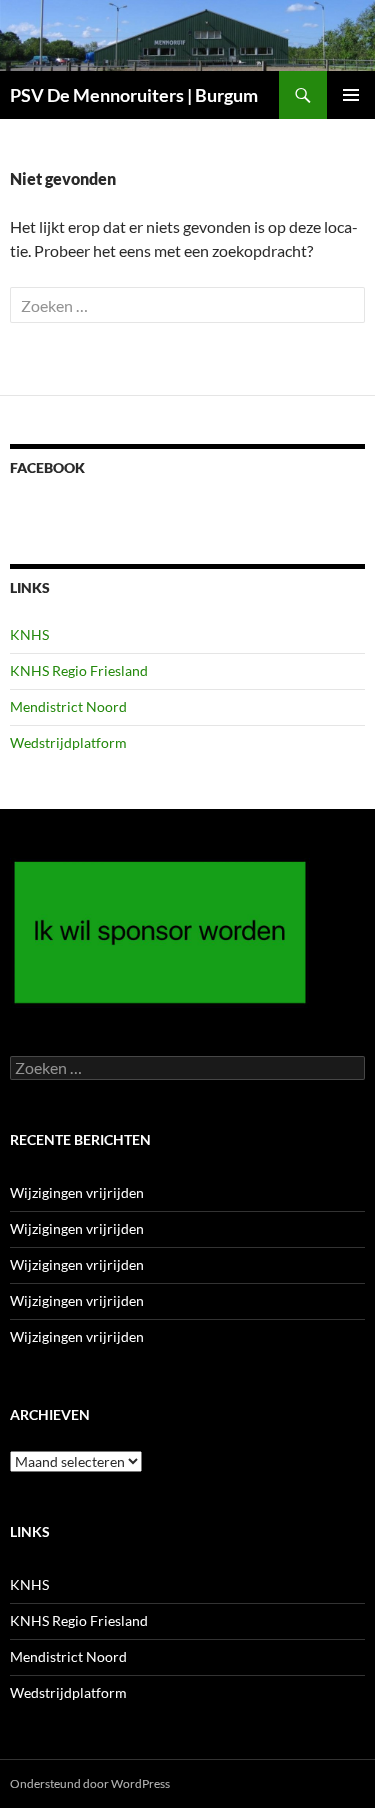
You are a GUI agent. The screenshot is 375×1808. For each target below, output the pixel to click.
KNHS (29, 634)
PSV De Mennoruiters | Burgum (134, 95)
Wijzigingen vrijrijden (77, 1192)
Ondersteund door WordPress (90, 1783)
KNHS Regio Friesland (79, 670)
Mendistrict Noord (68, 706)
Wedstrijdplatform (68, 742)
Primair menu (351, 95)
